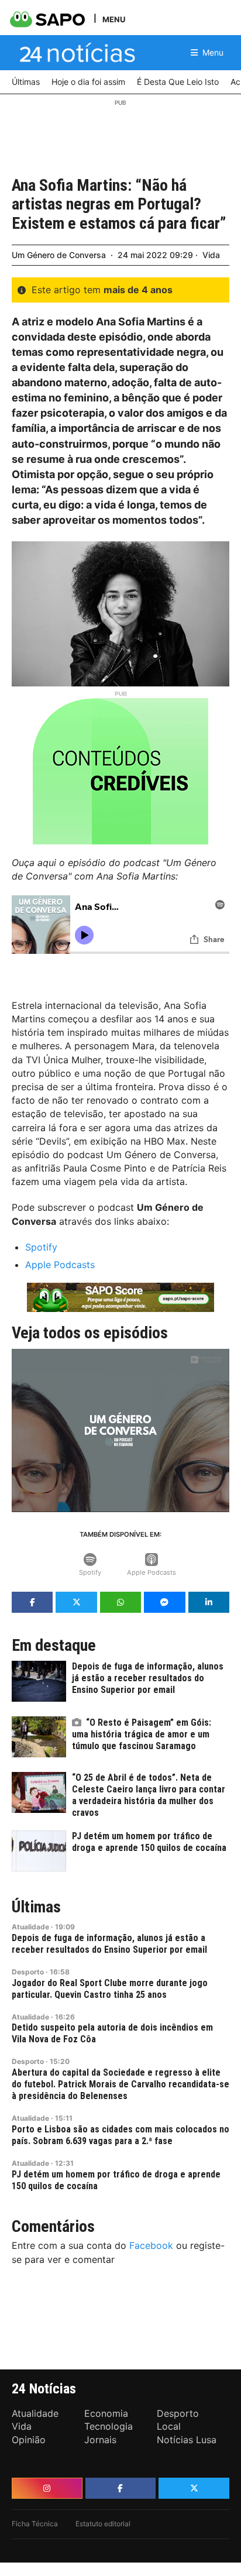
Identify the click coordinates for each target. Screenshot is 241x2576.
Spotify (41, 1247)
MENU (114, 19)
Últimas (36, 1907)
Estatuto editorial (103, 2524)
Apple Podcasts (60, 1265)
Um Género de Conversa (59, 255)
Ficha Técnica (35, 2524)
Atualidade (30, 1927)
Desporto (28, 1972)
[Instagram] (47, 2488)
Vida (211, 255)
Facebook (151, 2245)
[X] (194, 2488)
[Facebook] (121, 2488)
